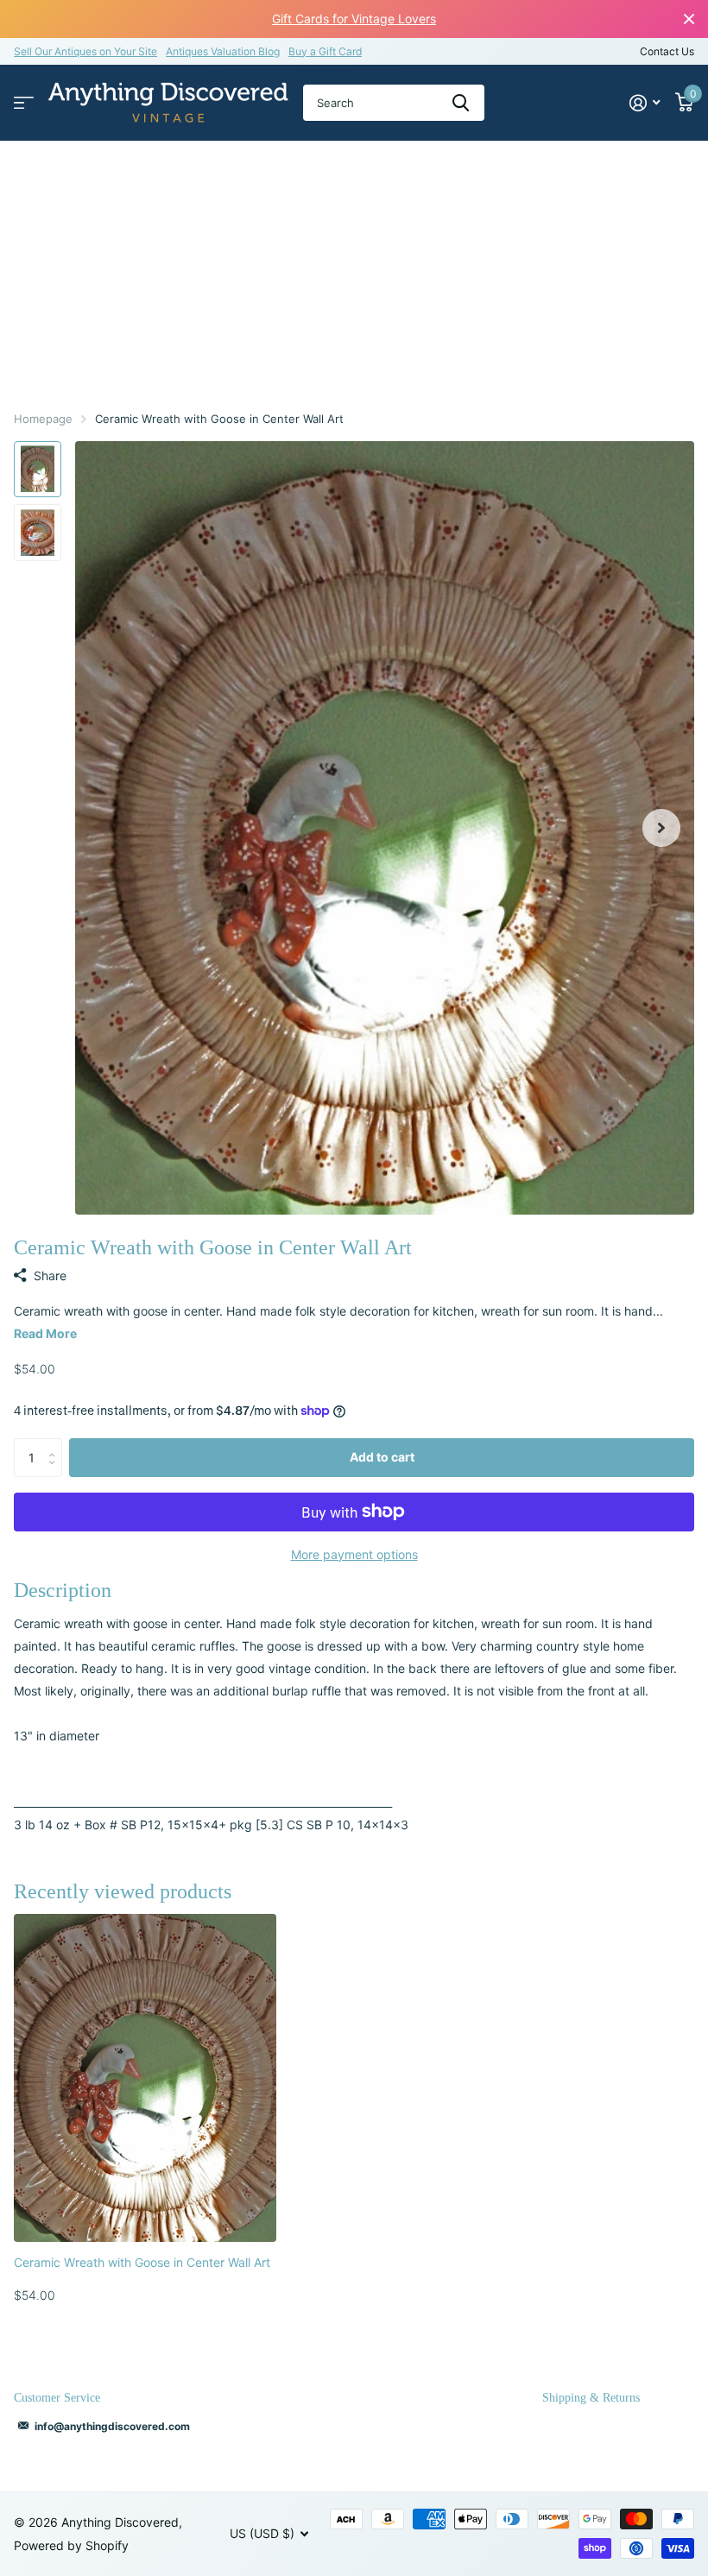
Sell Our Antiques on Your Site (85, 51)
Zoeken (461, 103)
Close (689, 19)
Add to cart (382, 1457)
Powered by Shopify (71, 2545)
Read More (45, 1333)
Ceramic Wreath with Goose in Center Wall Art (142, 2262)
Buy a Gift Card (325, 51)
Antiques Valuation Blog (223, 51)
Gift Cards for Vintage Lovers (354, 19)
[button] (661, 828)
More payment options (354, 1554)
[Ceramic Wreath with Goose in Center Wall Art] (145, 2078)
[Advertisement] (354, 270)
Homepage (43, 419)
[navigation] (38, 470)
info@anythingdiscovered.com (112, 2426)
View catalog (24, 103)
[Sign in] (645, 103)
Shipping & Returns (591, 2398)
